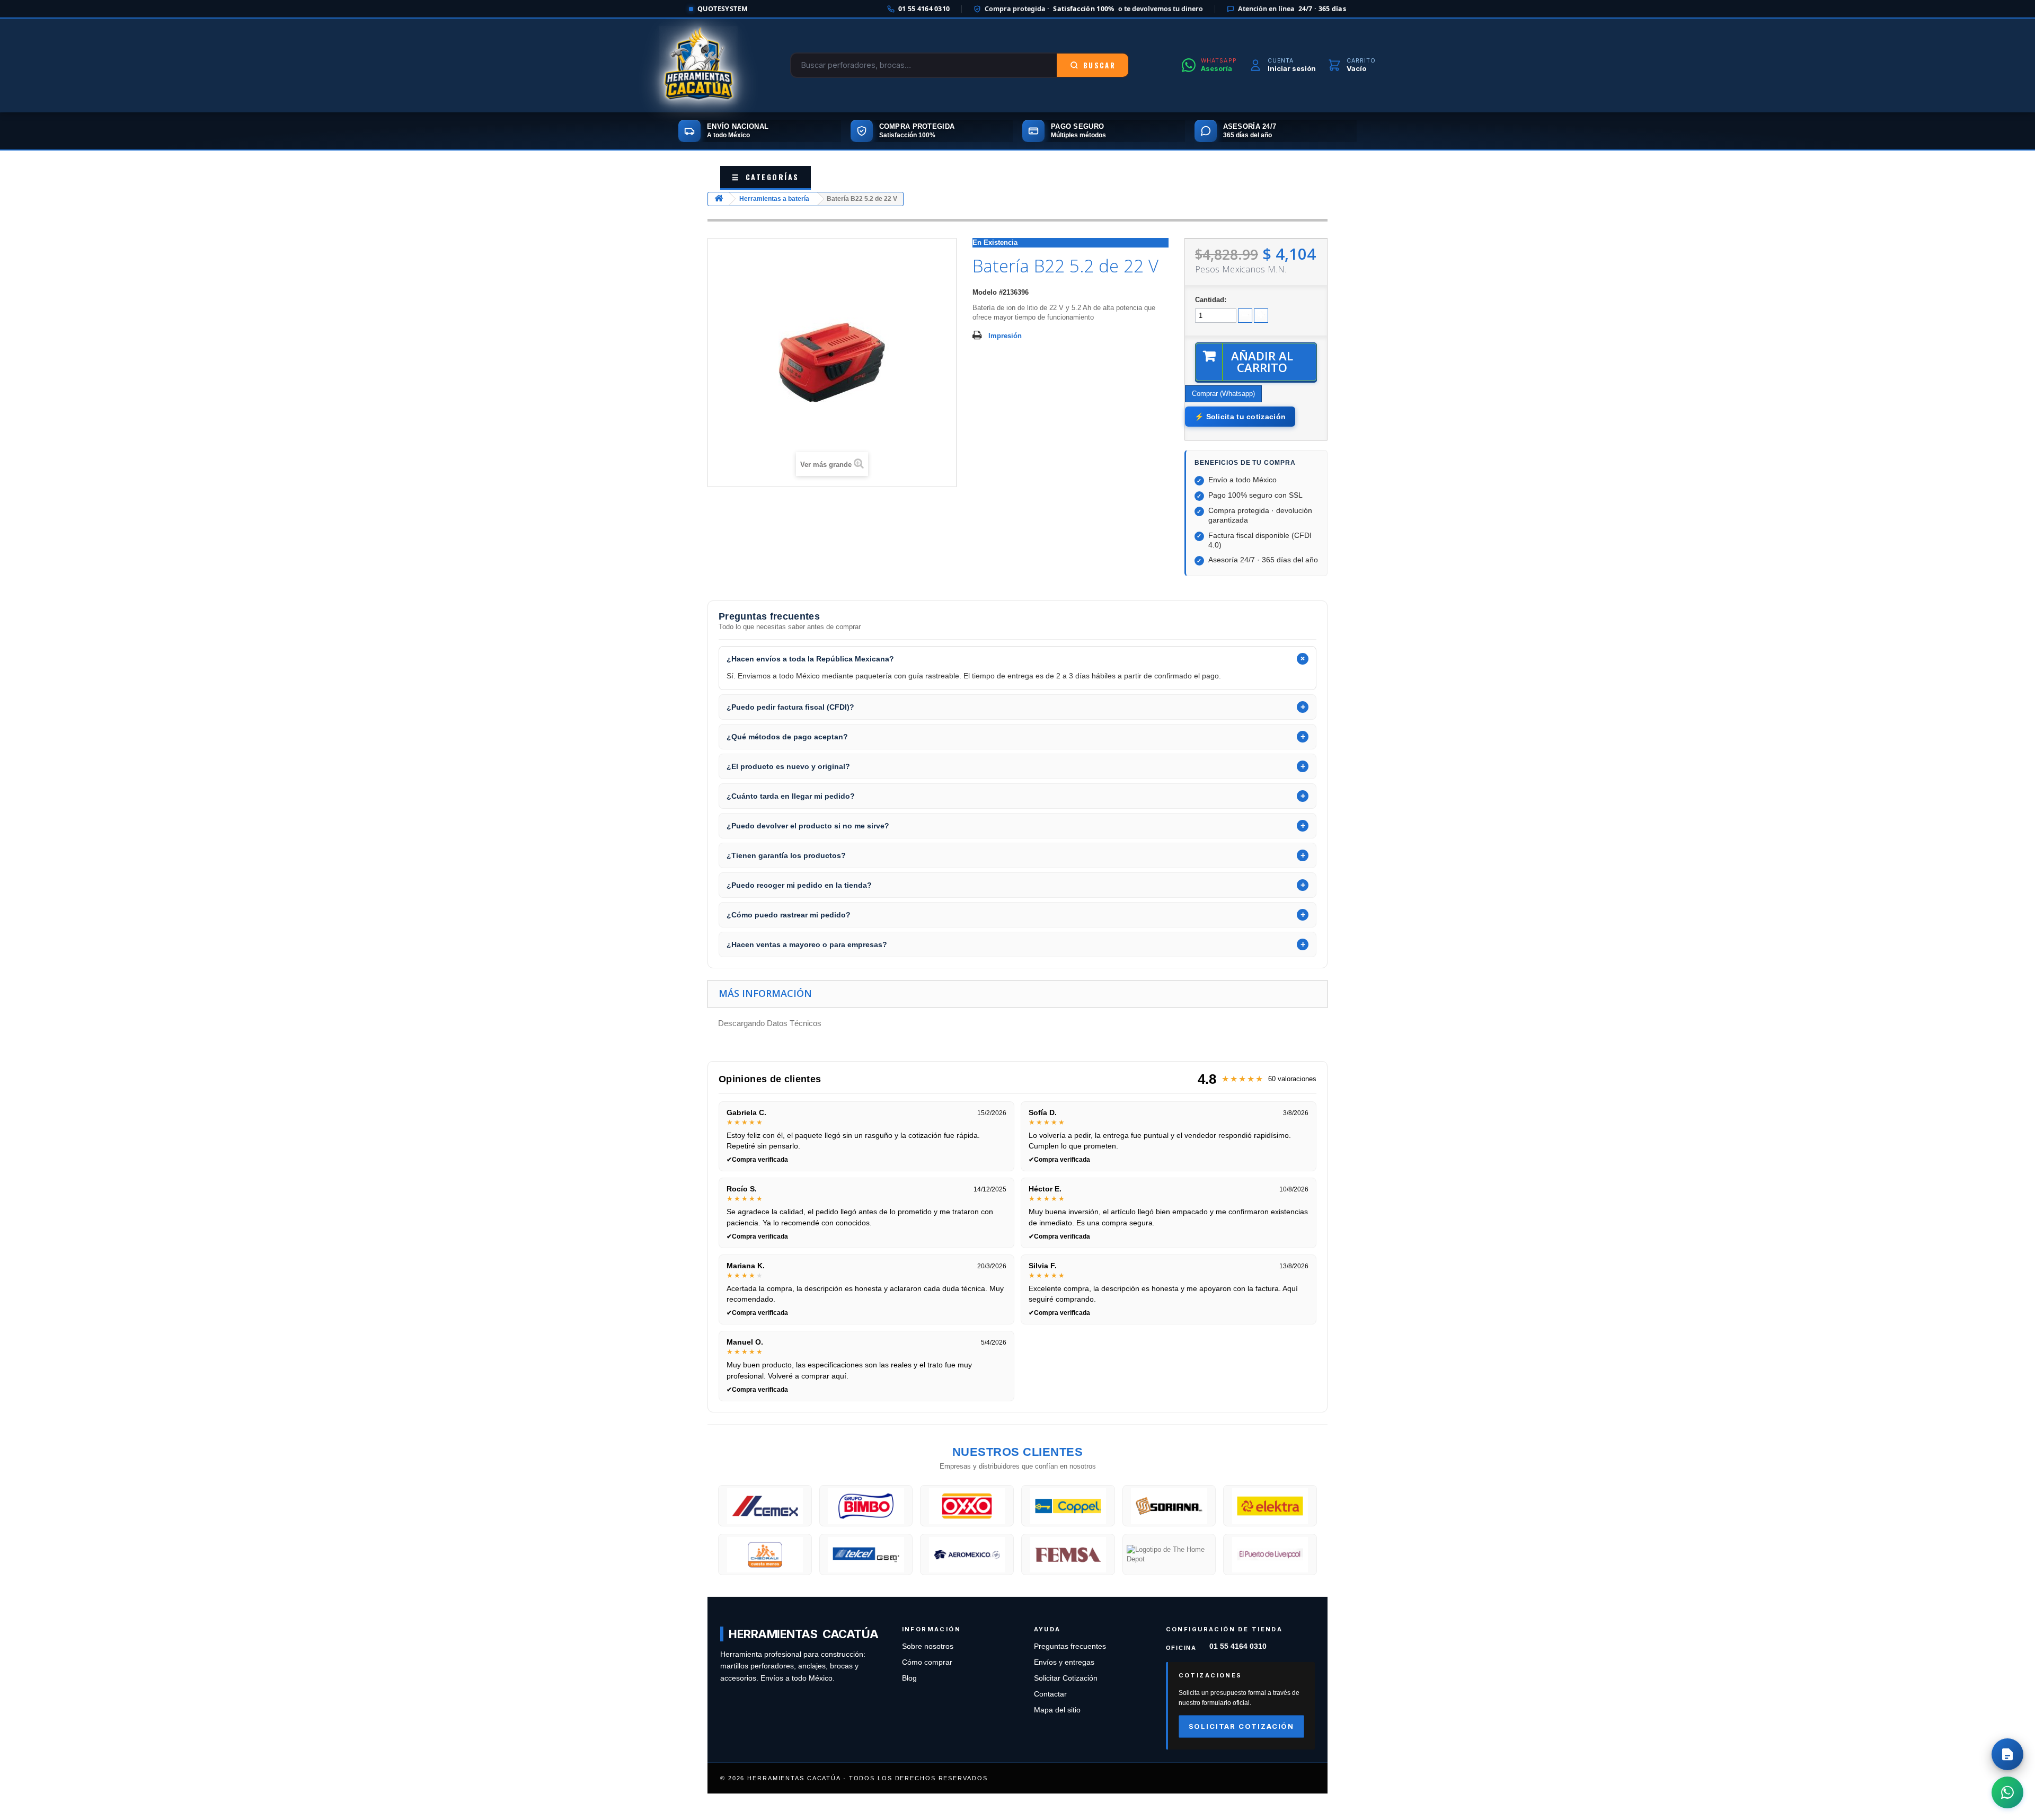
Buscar (1099, 65)
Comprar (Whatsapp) (1223, 394)
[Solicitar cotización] (2007, 1754)
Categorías (766, 177)
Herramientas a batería (774, 199)
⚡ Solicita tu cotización (1240, 417)
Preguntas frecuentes (1070, 1646)
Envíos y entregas (1064, 1662)
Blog (909, 1678)
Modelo (985, 292)
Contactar (1050, 1694)
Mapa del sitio (1057, 1710)
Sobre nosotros (928, 1646)
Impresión (1005, 336)
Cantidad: (1211, 300)
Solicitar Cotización (1066, 1678)
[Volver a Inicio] (719, 199)
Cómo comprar (927, 1662)
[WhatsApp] (2007, 1792)
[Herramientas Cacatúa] (698, 65)
